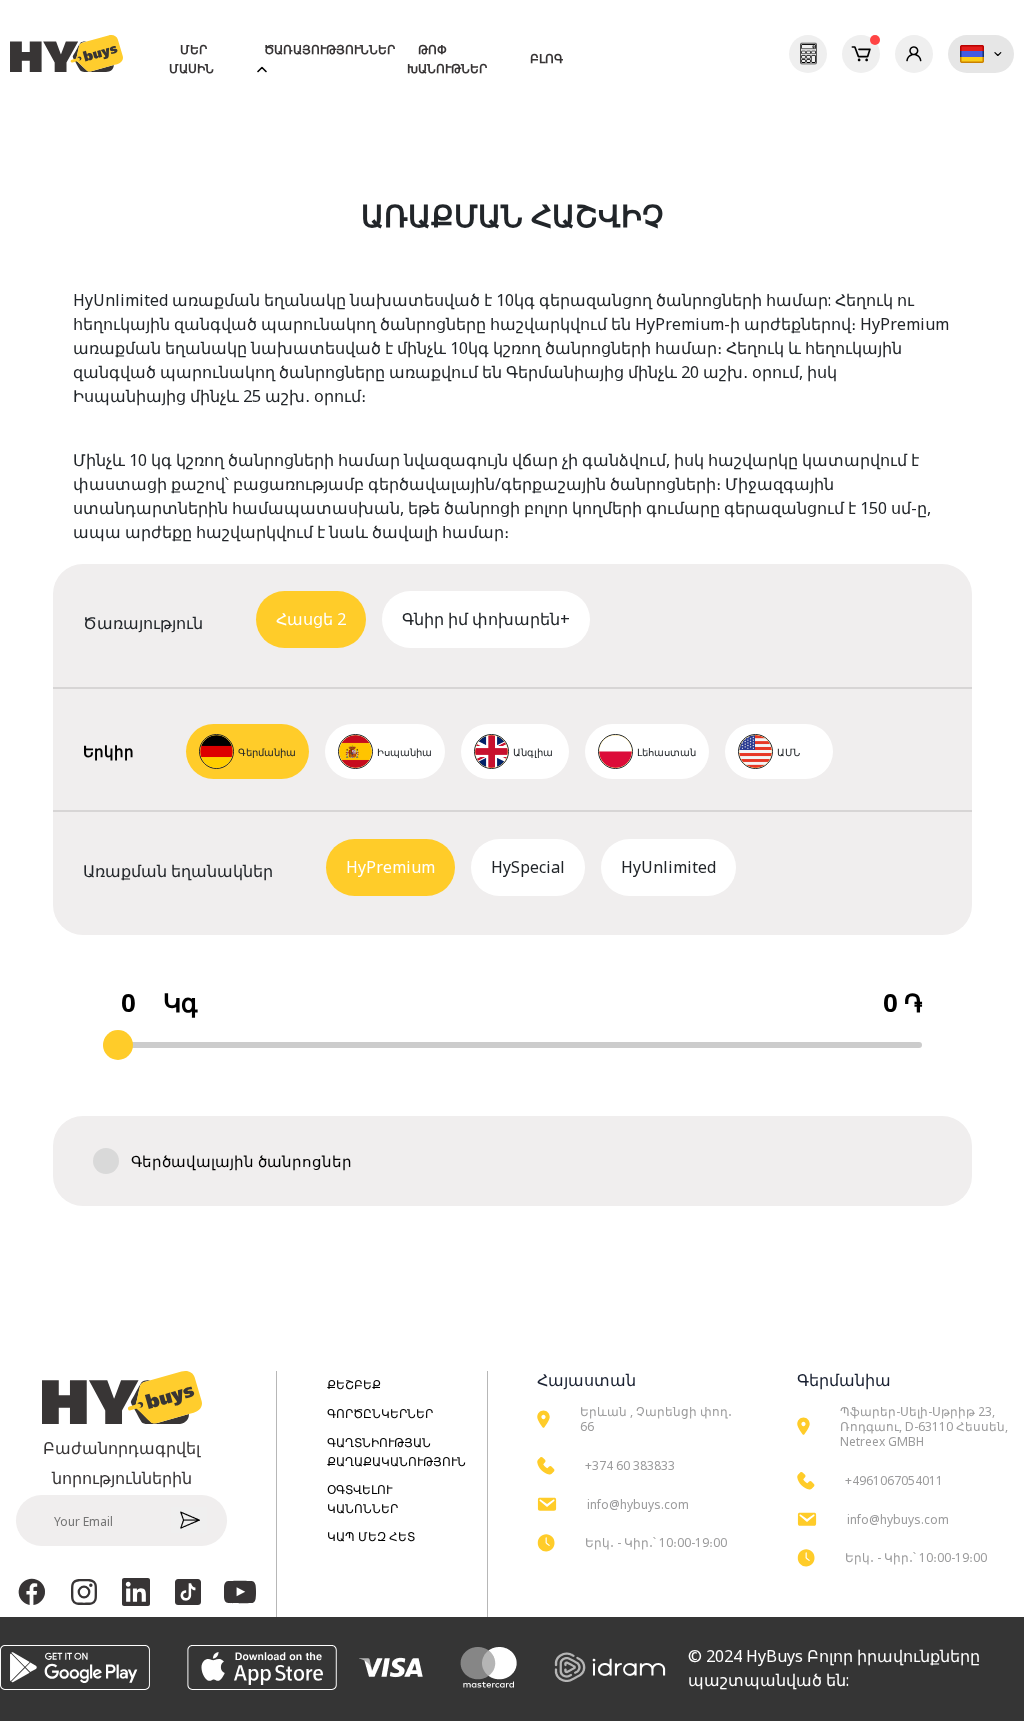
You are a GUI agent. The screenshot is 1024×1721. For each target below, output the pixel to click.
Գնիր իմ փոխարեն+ (486, 619)
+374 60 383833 (630, 1465)
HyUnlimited (668, 867)
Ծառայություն (326, 621)
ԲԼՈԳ (546, 58)
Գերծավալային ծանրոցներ (241, 1161)
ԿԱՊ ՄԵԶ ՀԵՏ (371, 1536)
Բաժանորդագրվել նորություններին (121, 1463)
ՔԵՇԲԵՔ (354, 1384)
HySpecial (528, 867)
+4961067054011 (894, 1480)
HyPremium (390, 867)
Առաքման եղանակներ (399, 869)
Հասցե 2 (311, 619)
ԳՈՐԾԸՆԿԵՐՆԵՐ (380, 1413)
